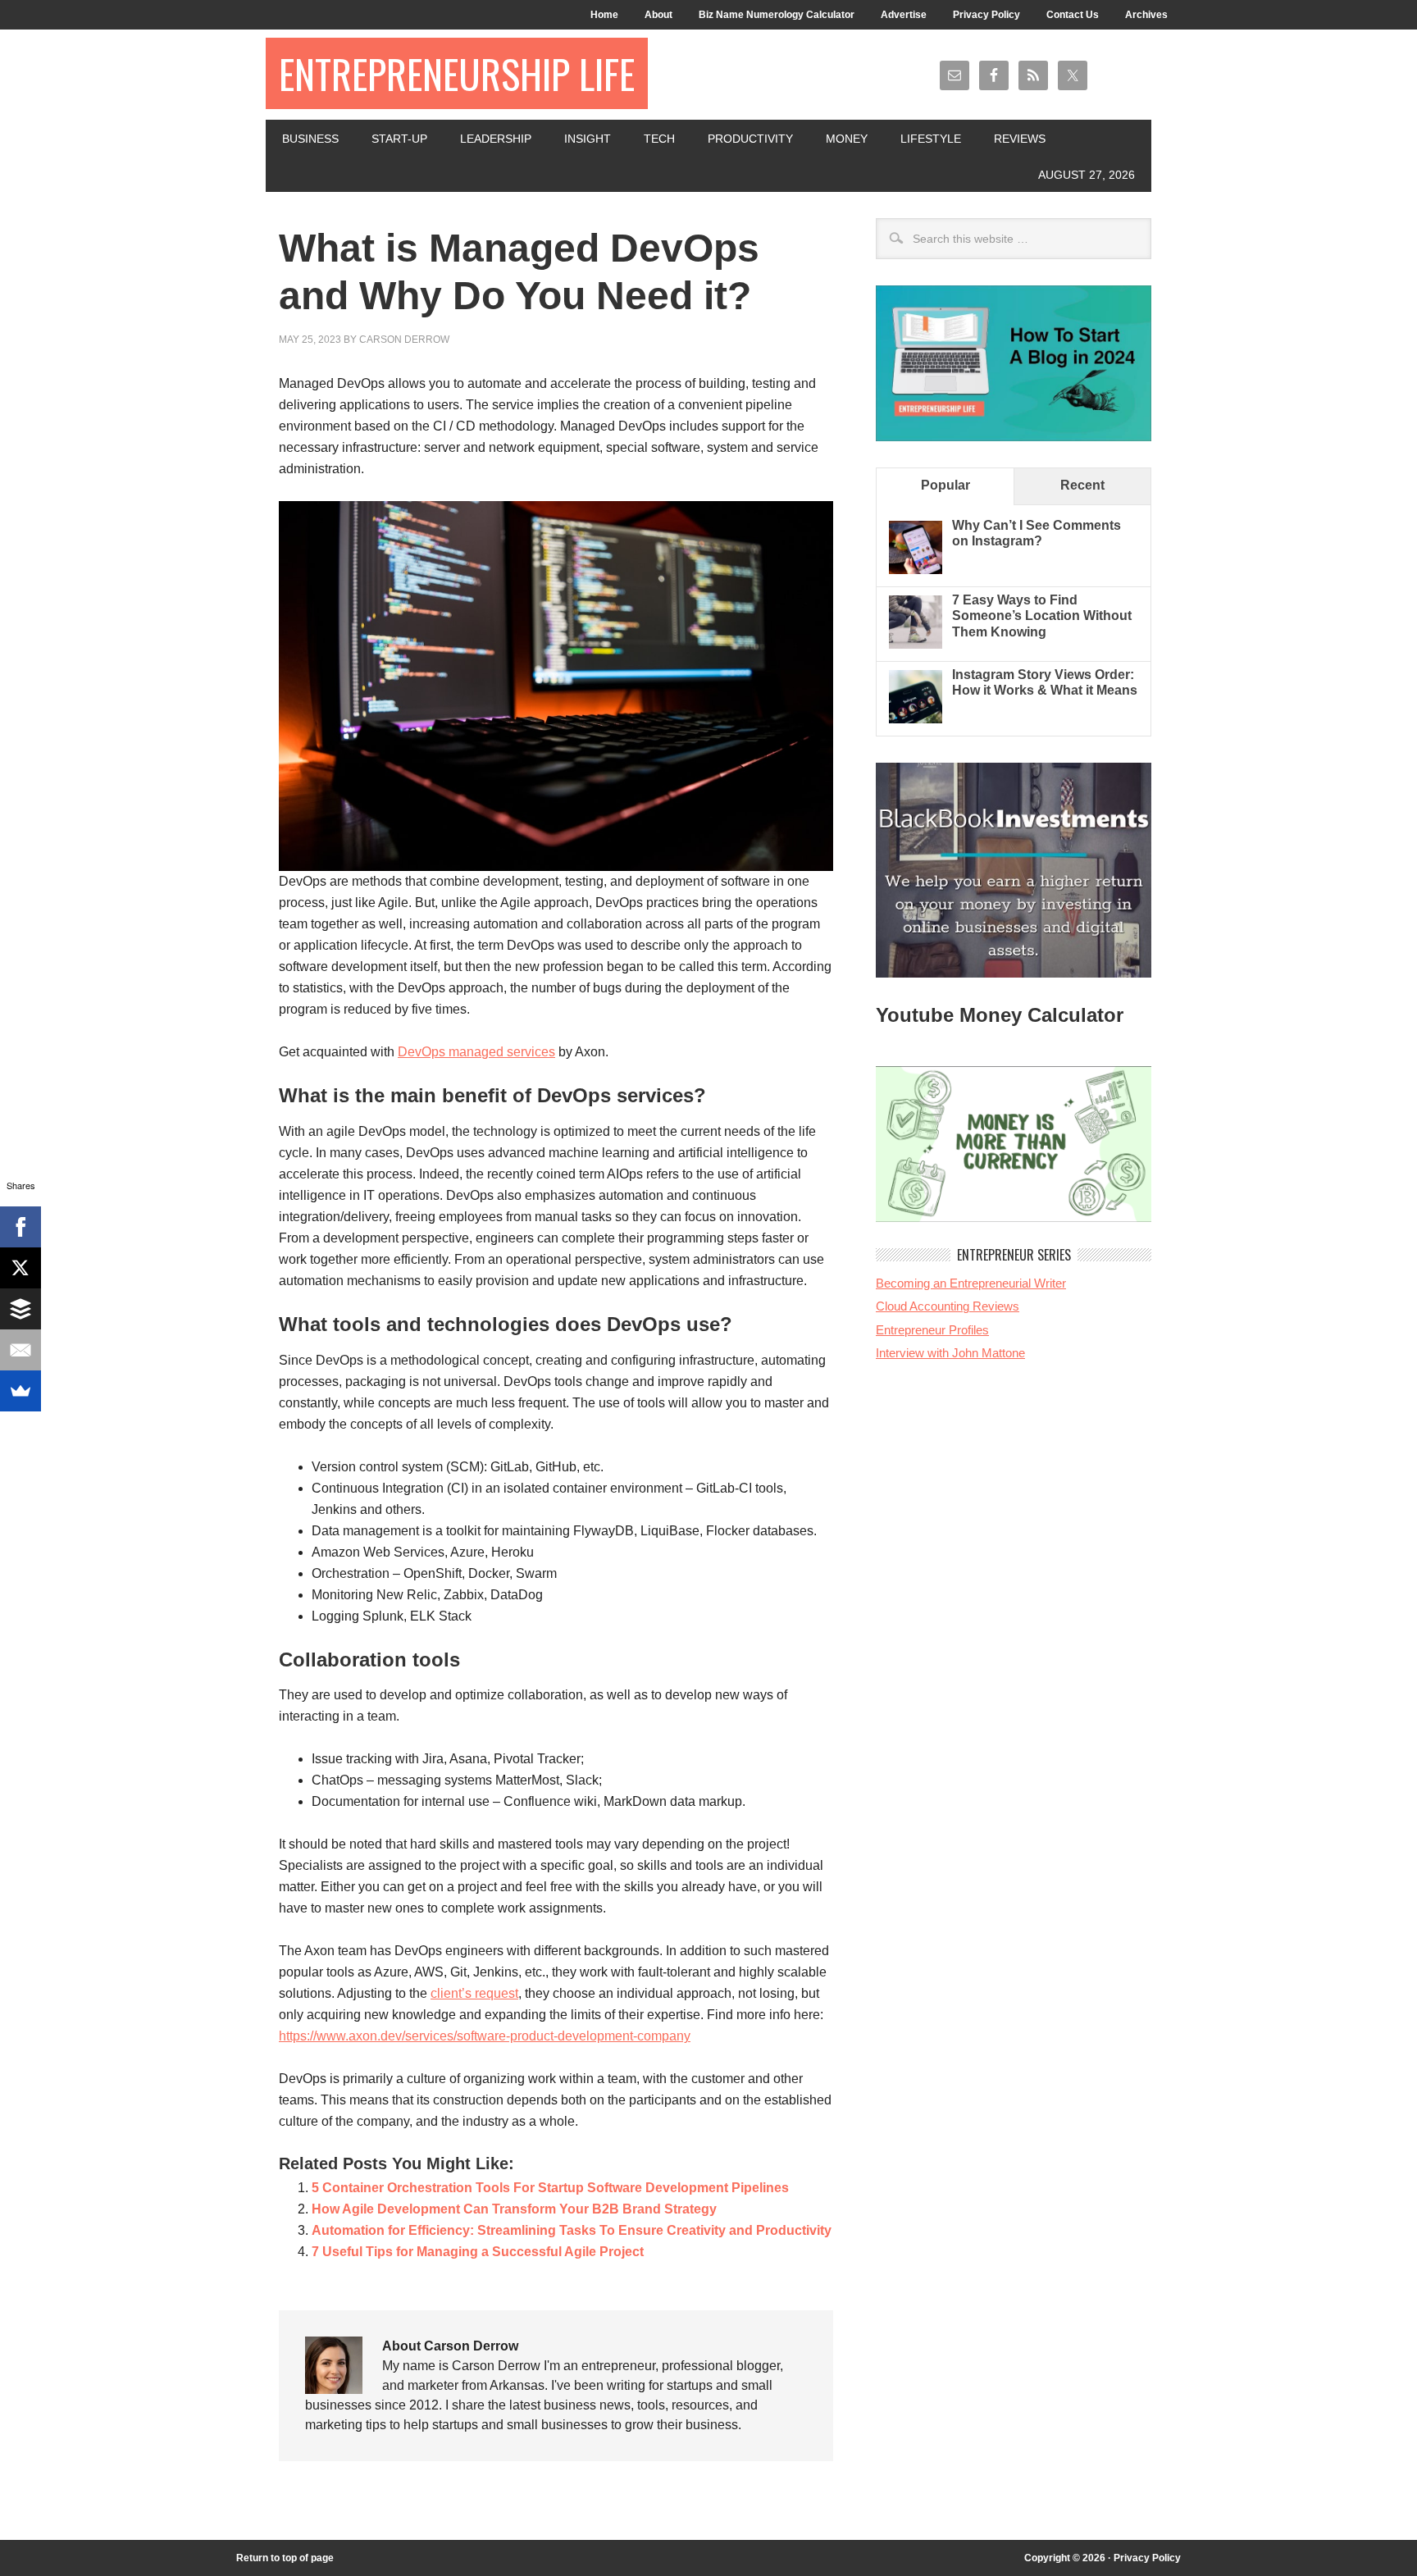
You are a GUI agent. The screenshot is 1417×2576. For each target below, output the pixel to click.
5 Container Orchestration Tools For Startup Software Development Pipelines (550, 2188)
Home (604, 15)
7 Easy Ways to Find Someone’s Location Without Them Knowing (1042, 616)
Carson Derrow (404, 340)
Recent (1082, 485)
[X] (21, 1268)
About (658, 15)
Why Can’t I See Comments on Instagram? (1037, 533)
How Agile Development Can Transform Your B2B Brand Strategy (514, 2209)
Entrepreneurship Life (457, 73)
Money (847, 139)
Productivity (750, 139)
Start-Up (399, 139)
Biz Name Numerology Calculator (777, 15)
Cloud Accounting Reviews (948, 1306)
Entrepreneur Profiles (932, 1330)
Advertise (904, 15)
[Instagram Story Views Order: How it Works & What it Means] (916, 719)
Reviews (1020, 139)
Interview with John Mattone (950, 1353)
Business (310, 139)
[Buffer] (21, 1309)
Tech (659, 139)
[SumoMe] (21, 1391)
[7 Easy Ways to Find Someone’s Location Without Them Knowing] (916, 644)
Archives (1146, 15)
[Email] (21, 1350)
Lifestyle (931, 139)
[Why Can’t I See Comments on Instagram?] (916, 570)
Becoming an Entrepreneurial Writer (971, 1283)
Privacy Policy (986, 15)
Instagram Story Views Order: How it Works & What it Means (1045, 682)
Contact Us (1073, 15)
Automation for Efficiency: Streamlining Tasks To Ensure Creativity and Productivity (572, 2230)
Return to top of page (285, 2558)
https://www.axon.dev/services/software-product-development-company (485, 2036)
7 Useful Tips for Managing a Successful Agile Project (478, 2252)
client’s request (474, 1993)
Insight (588, 139)
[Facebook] (21, 1227)
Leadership (496, 139)
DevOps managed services (476, 1052)
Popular (945, 485)
